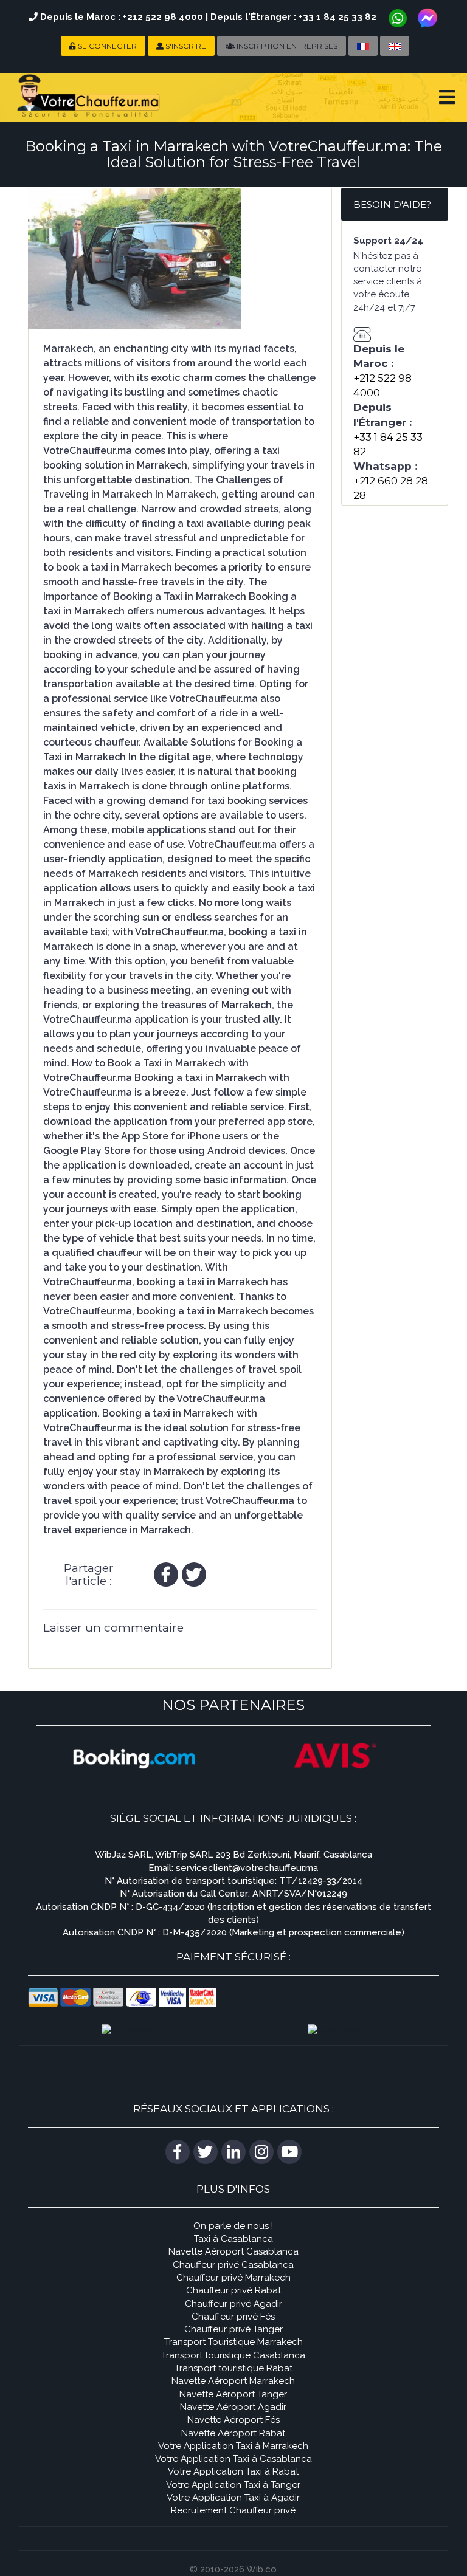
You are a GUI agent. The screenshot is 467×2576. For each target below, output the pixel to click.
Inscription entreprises (286, 46)
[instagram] (261, 2152)
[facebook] (166, 1575)
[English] (395, 46)
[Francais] (363, 46)
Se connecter (106, 46)
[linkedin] (233, 2152)
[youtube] (289, 2152)
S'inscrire (185, 46)
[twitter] (194, 1575)
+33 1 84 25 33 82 (337, 17)
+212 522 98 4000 (163, 17)
